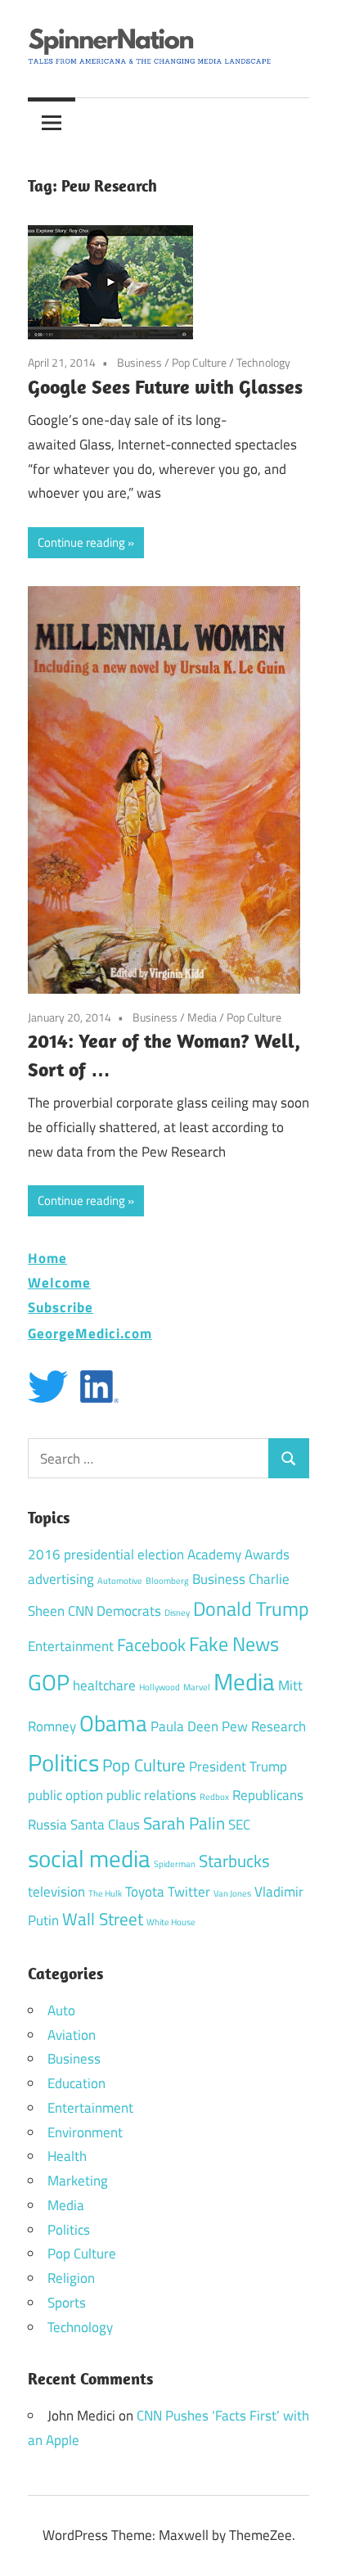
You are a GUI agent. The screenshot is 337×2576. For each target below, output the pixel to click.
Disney (177, 1613)
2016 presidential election (106, 1554)
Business (139, 362)
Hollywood (160, 1687)
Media (202, 1017)
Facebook (151, 1644)
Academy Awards (238, 1554)
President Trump (238, 1766)
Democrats (129, 1611)
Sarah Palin (184, 1823)
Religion (71, 2278)
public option (65, 1795)
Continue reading (81, 542)
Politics (63, 1762)
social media (89, 1858)
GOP (49, 1682)
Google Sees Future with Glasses (165, 386)
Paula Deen (184, 1726)
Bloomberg (167, 1581)
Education (76, 2083)
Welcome (59, 1282)
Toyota (145, 1892)
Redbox (214, 1797)
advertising (61, 1579)
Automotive (120, 1581)
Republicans (268, 1795)
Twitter (189, 1892)
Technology (263, 362)
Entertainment (71, 1646)
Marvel (197, 1687)
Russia (47, 1825)
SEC (239, 1825)
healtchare (104, 1685)
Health (67, 2156)
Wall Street (103, 1919)
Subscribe (61, 1307)
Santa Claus (105, 1825)
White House (171, 1922)
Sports (67, 2303)
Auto (61, 2010)
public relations (151, 1795)
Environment (85, 2132)
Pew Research (264, 1726)
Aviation (72, 2035)
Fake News (234, 1644)
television (56, 1892)
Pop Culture (199, 362)
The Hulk (105, 1893)
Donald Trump (251, 1608)
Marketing (78, 2181)
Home (47, 1258)
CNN (81, 1611)
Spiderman (175, 1864)
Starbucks (234, 1861)
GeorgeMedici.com (90, 1333)
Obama (113, 1723)
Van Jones (232, 1893)
